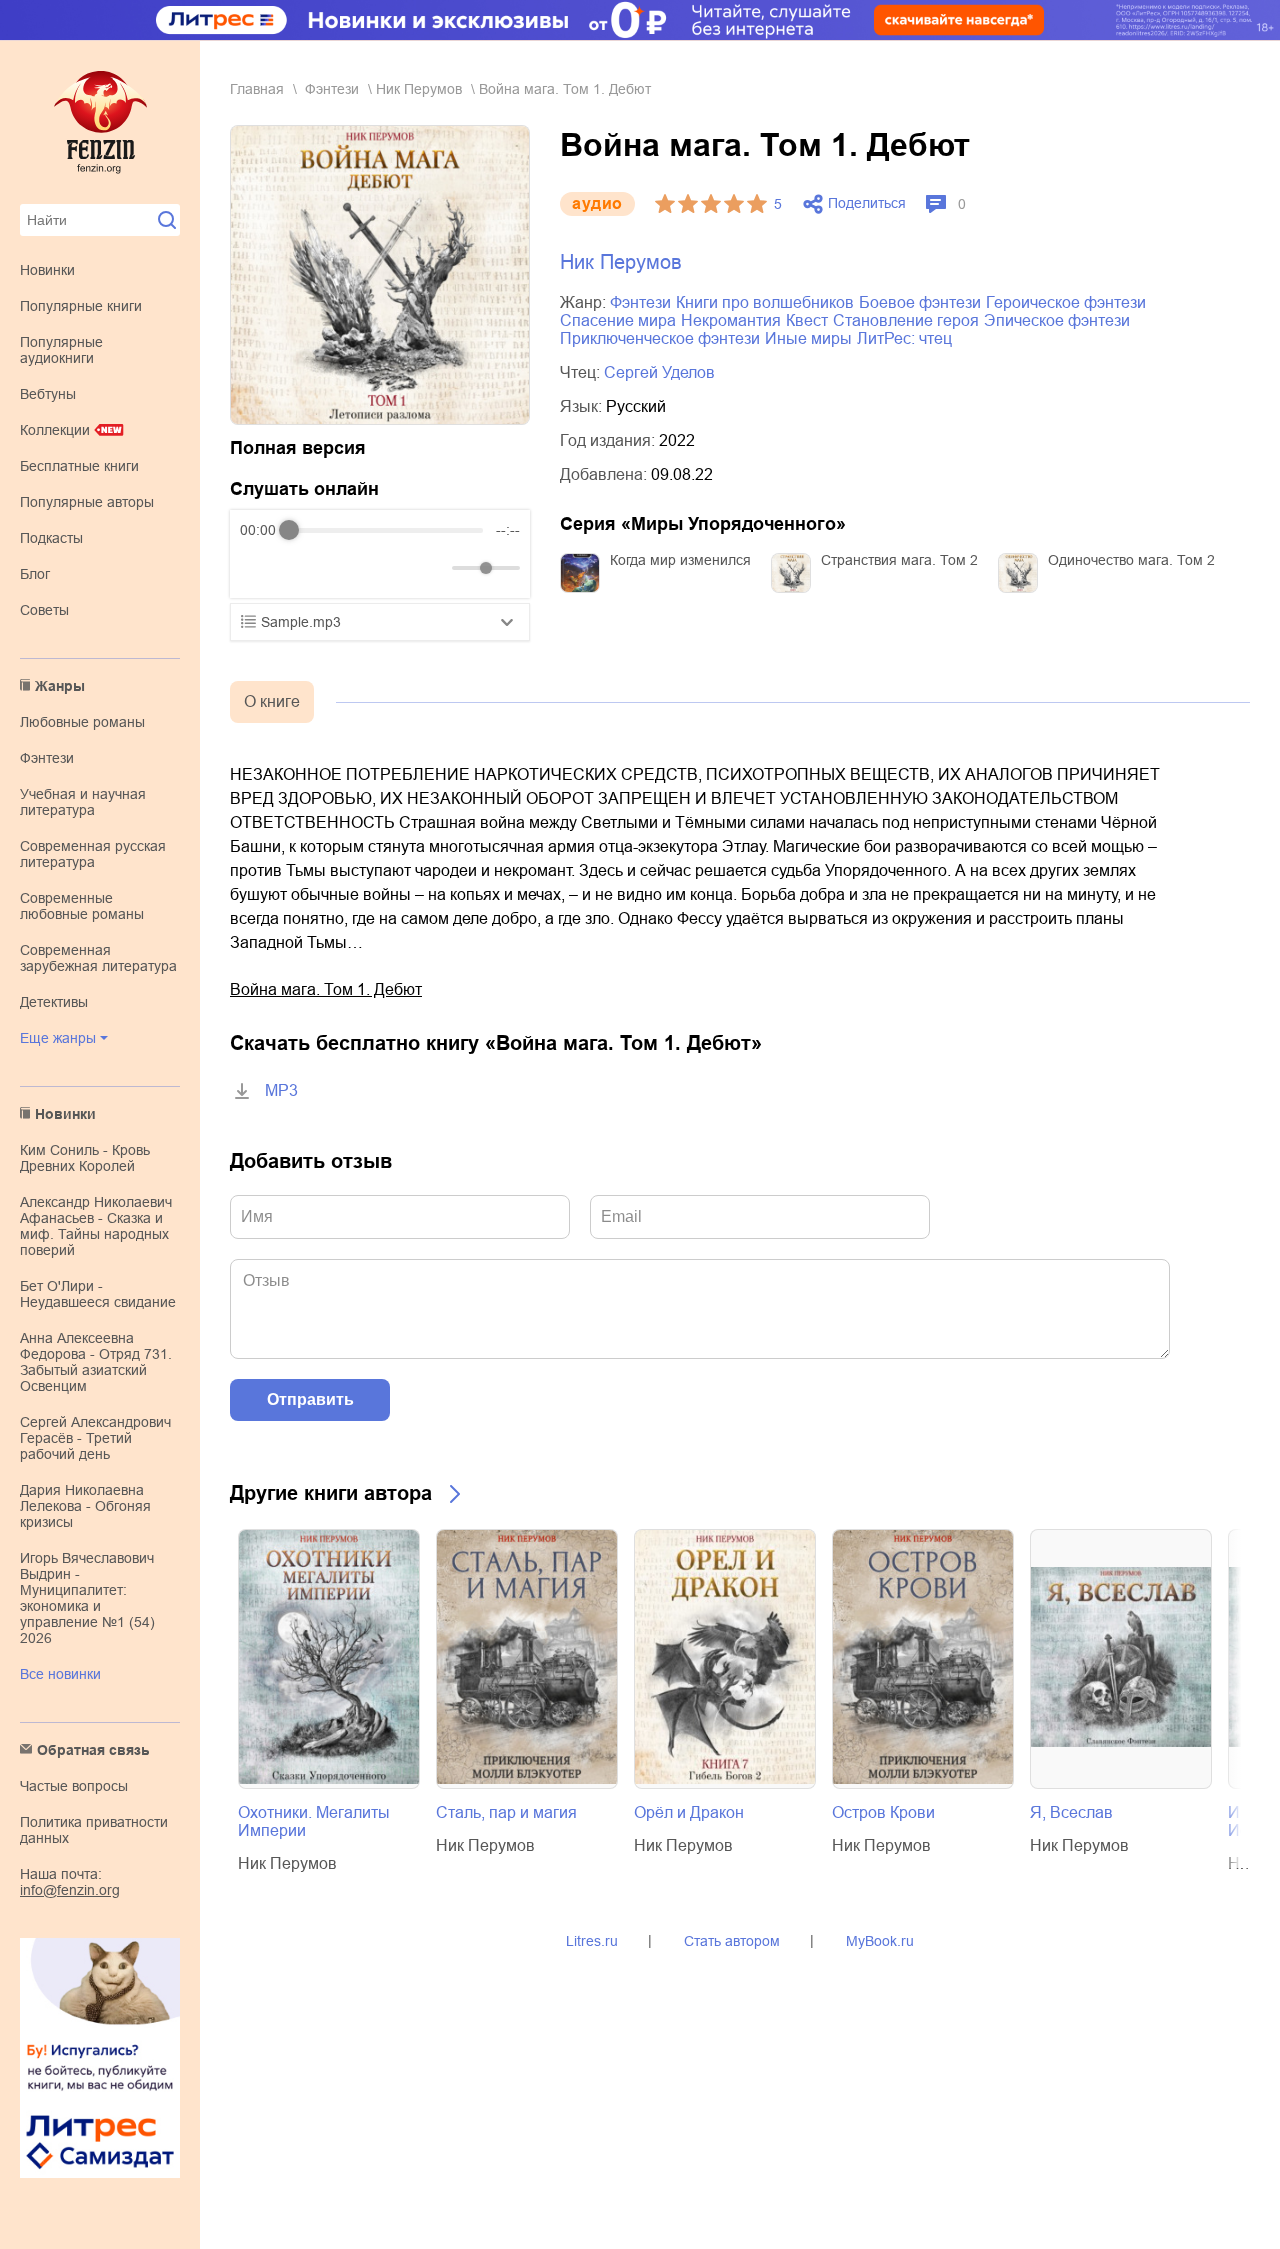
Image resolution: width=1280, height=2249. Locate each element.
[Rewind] (260, 568)
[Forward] (347, 568)
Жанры (60, 686)
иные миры (808, 338)
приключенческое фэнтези (660, 338)
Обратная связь (93, 1750)
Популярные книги (81, 306)
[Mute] (433, 568)
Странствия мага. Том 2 (899, 560)
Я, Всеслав (1071, 1812)
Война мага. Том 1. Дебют (326, 989)
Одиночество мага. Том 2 (1131, 560)
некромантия (731, 320)
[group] (380, 554)
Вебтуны (48, 394)
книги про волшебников (765, 302)
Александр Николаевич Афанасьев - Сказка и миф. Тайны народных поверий (96, 1226)
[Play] (304, 568)
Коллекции (55, 430)
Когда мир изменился (680, 560)
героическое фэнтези (1066, 302)
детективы (54, 1002)
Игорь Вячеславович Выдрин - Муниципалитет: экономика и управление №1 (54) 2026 (87, 1598)
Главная (257, 89)
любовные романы (82, 722)
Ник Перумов (419, 89)
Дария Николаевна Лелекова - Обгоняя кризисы (85, 1506)
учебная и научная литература (83, 802)
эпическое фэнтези (1057, 320)
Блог (35, 574)
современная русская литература (93, 854)
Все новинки (60, 1674)
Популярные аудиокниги (61, 350)
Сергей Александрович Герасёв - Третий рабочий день (95, 1438)
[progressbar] (386, 530)
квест (807, 320)
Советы (44, 610)
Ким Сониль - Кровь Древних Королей (85, 1158)
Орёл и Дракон (689, 1812)
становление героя (906, 320)
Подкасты (51, 538)
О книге (272, 701)
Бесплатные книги (79, 466)
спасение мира (618, 320)
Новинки (47, 270)
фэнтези (47, 758)
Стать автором (732, 1941)
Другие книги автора (331, 1493)
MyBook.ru (880, 1941)
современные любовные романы (82, 906)
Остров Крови (883, 1812)
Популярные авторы (87, 502)
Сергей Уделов (659, 372)
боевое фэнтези (920, 302)
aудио (597, 203)
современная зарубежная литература (98, 958)
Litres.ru (592, 1941)
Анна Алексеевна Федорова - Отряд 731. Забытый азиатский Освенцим (96, 1362)
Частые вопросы (74, 1786)
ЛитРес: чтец (904, 338)
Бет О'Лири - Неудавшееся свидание (98, 1294)
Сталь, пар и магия (506, 1812)
